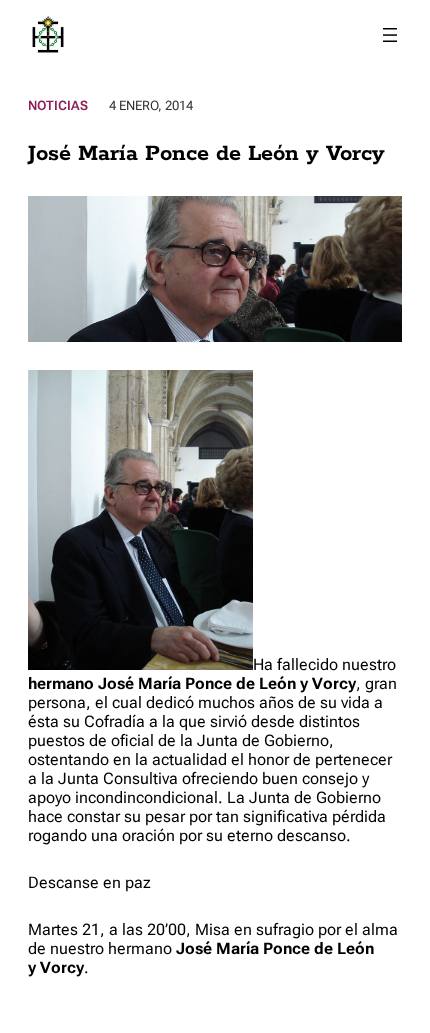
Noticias (58, 105)
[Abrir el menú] (390, 35)
